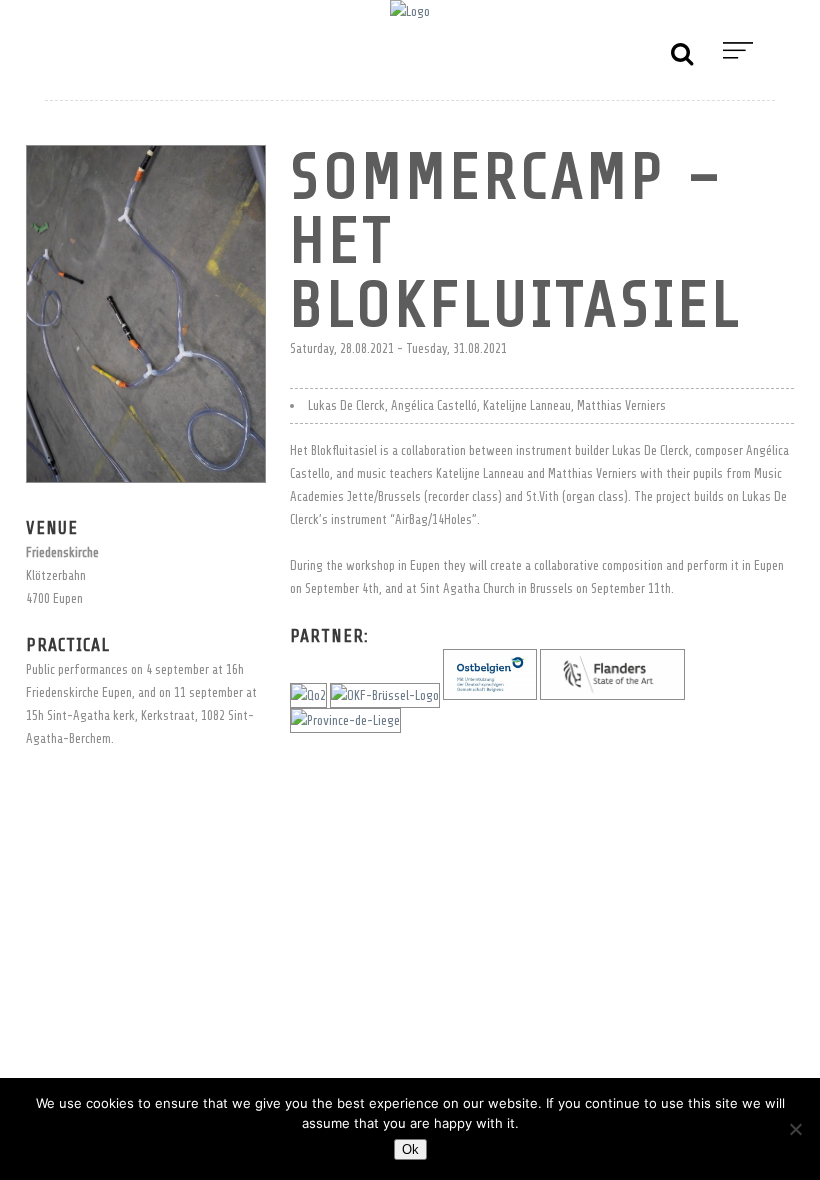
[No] (795, 1129)
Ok (410, 1149)
